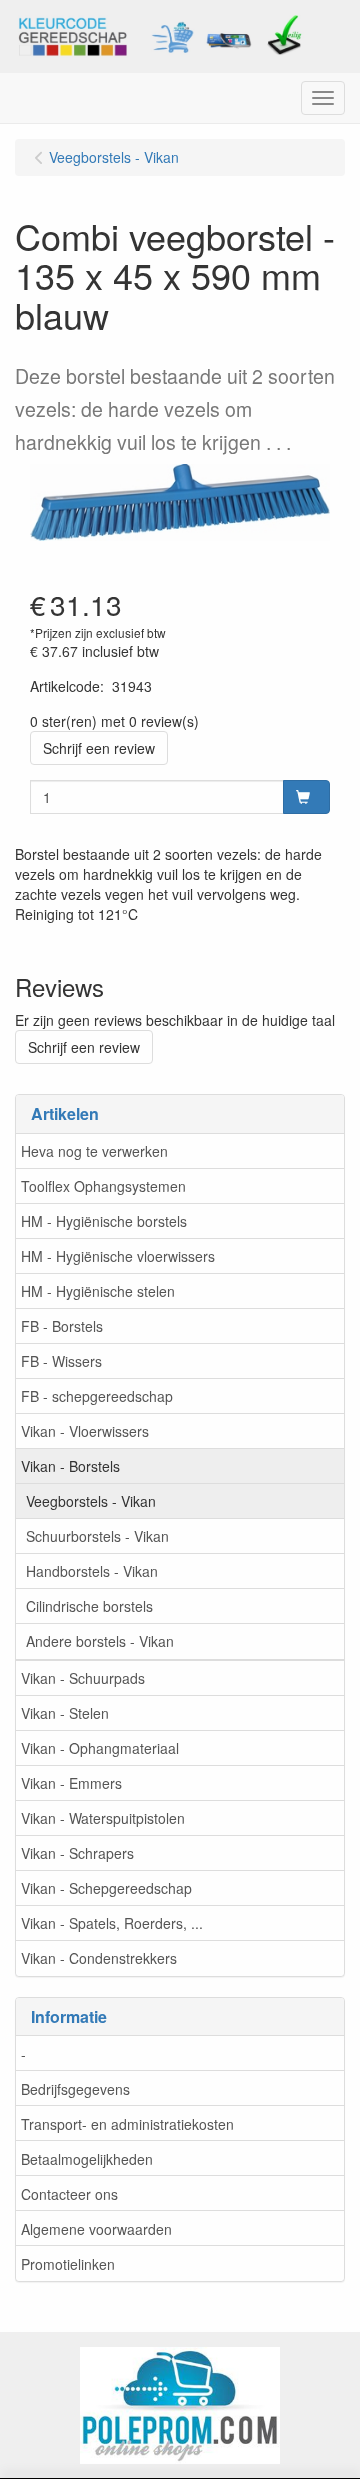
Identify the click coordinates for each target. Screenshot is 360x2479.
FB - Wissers (61, 1361)
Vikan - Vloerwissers (85, 1431)
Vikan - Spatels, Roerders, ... (112, 1923)
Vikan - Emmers (71, 1783)
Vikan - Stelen (65, 1713)
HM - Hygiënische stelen (98, 1291)
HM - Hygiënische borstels (104, 1221)
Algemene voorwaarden (96, 2229)
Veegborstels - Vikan (91, 1501)
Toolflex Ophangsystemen (103, 1186)
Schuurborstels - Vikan (97, 1536)
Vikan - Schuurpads (83, 1678)
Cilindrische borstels (89, 1606)
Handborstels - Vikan (92, 1571)
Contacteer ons (69, 2194)
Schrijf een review (99, 748)
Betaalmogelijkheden (87, 2159)
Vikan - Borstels (70, 1466)
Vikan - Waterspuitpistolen (103, 1818)
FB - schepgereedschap (97, 1396)
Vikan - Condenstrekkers (99, 1958)
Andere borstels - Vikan (100, 1641)
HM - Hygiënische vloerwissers (118, 1256)
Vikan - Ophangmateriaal (100, 1748)
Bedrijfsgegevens (75, 2089)
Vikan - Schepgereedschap (106, 1888)
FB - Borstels (62, 1326)
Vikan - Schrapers (77, 1853)
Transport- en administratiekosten (127, 2124)
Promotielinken (68, 2264)
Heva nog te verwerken (94, 1151)
